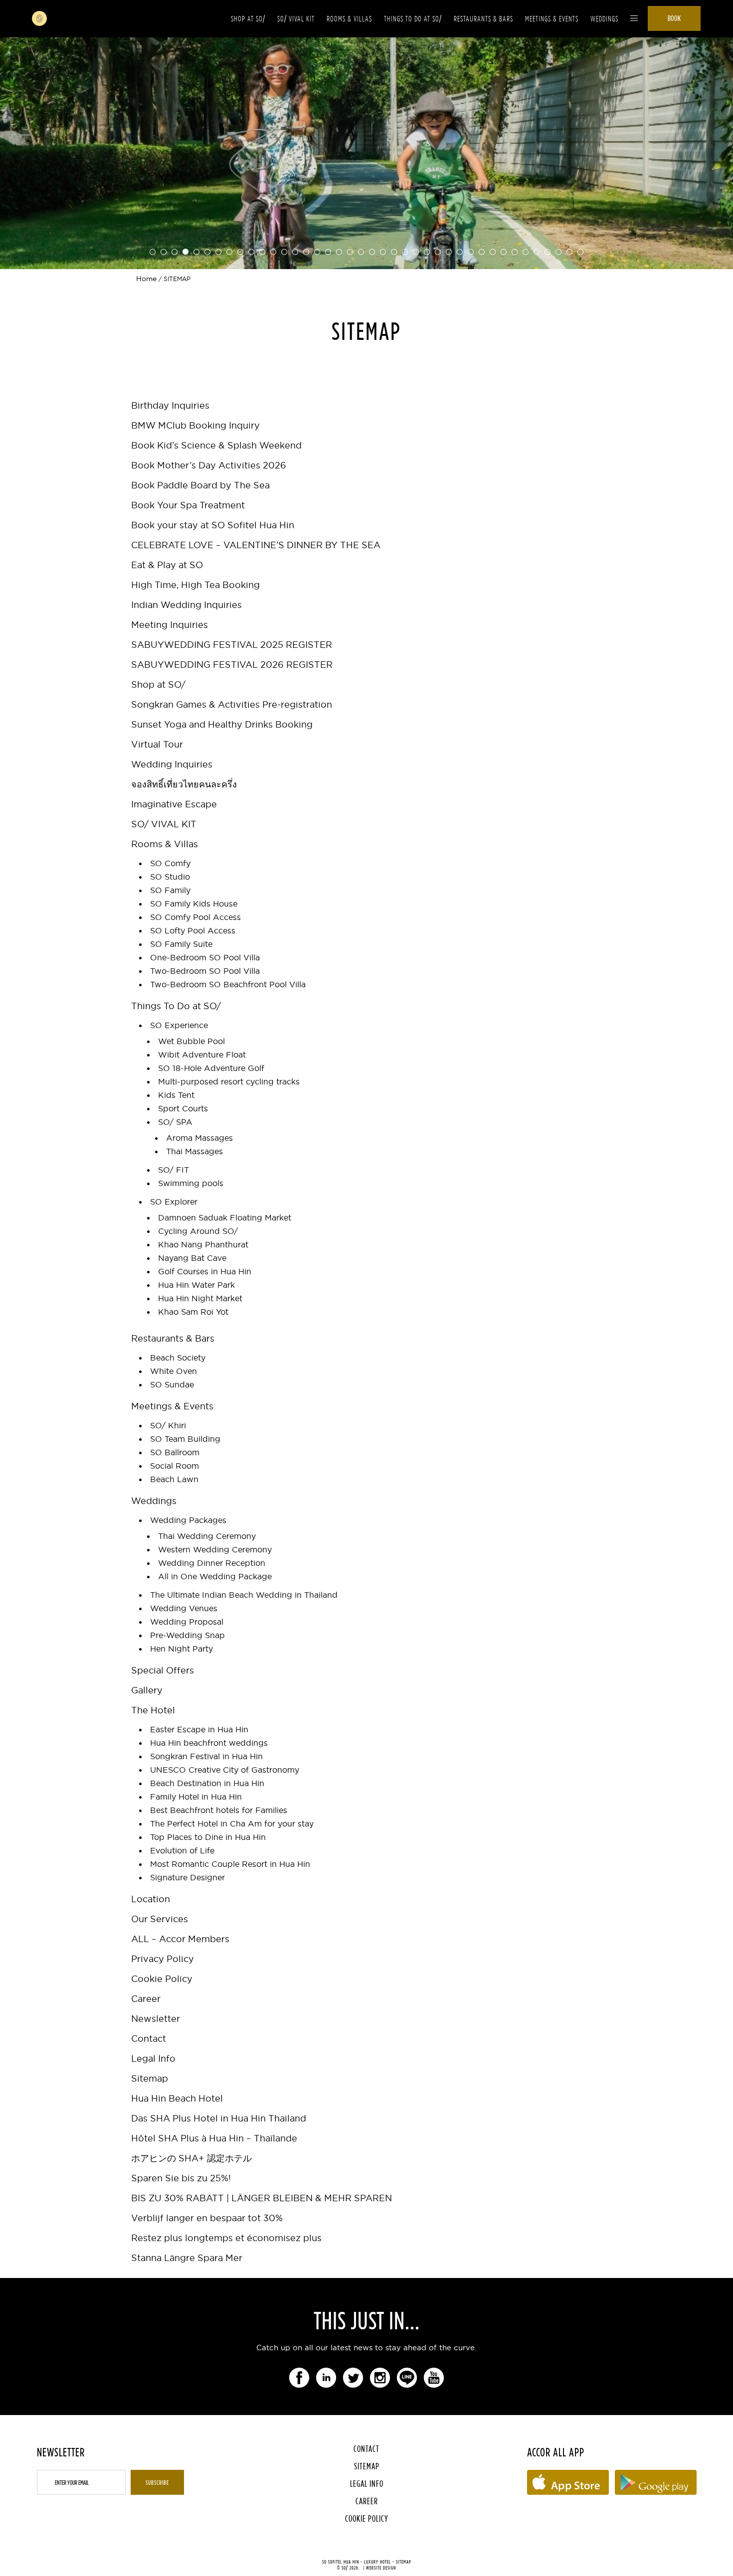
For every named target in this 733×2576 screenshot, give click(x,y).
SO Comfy (170, 863)
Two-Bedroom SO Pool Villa (205, 971)
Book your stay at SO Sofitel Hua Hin (213, 525)
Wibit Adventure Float (202, 1055)
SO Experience (179, 1025)
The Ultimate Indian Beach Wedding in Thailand (244, 1595)
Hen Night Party (182, 1649)
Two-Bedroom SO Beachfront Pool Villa (228, 984)
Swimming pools (191, 1183)
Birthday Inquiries (170, 405)
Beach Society (178, 1358)
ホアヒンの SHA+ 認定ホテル (191, 2158)
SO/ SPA (175, 1122)
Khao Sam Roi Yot (193, 1312)
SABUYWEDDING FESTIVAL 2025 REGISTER (232, 645)
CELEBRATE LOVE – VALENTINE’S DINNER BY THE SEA (256, 545)
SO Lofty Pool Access (193, 930)
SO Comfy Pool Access (195, 917)
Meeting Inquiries (170, 625)
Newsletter (156, 2019)
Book (674, 18)
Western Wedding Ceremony (215, 1549)
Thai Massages (194, 1151)
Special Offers (163, 1670)
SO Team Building (185, 1439)
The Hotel (153, 1710)
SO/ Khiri (168, 1425)
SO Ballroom (175, 1452)
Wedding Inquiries (172, 764)
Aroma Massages (199, 1138)
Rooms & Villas (349, 19)
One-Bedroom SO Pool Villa (205, 957)
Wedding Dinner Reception (212, 1563)
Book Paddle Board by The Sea (200, 485)
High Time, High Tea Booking (195, 585)
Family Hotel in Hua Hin (196, 1797)
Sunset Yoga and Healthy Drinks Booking (222, 724)
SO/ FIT (174, 1170)
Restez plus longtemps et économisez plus (226, 2238)
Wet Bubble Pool (191, 1041)
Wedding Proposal (187, 1622)
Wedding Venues (184, 1608)
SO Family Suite (181, 944)
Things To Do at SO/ (413, 19)
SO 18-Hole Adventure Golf (211, 1068)
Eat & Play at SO (167, 565)
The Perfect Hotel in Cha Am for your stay (232, 1823)
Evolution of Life (182, 1850)
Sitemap (150, 2078)
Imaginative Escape (174, 804)
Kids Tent (176, 1095)
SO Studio (170, 877)
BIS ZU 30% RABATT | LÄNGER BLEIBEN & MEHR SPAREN (262, 2198)
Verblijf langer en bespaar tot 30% (207, 2218)
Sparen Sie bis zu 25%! (181, 2178)
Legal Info (153, 2058)
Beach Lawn (174, 1479)
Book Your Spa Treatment (188, 505)
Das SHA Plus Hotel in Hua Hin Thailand (219, 2118)
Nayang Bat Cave (192, 1258)
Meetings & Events (552, 19)
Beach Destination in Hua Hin (207, 1783)
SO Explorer (174, 1202)
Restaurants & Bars (483, 19)
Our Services (160, 1919)
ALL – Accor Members (180, 1939)
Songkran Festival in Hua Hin (206, 1756)
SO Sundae (172, 1384)
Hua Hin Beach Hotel (177, 2098)
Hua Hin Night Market (200, 1298)
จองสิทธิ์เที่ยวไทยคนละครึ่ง (184, 784)
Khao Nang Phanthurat (203, 1244)
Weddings (604, 19)
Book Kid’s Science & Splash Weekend (216, 445)
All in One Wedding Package (215, 1576)
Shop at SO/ (248, 19)
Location (151, 1899)
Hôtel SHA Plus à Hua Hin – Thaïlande (214, 2138)
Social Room (175, 1466)
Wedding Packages (188, 1520)
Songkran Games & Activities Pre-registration (232, 704)
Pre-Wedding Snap (187, 1635)
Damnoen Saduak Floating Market (225, 1217)
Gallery (147, 1690)
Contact (149, 2039)
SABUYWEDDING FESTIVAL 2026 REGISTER (232, 665)
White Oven (174, 1371)
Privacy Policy (163, 1959)
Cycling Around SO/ (198, 1231)
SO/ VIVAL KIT (296, 19)
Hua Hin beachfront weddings (209, 1743)
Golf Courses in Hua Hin (205, 1271)
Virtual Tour (157, 744)
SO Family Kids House (194, 904)
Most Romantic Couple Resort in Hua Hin (230, 1864)
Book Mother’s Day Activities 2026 (209, 465)
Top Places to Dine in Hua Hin (208, 1837)
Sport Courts (183, 1108)
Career (146, 1999)
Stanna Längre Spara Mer (187, 2258)
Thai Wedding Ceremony (207, 1536)
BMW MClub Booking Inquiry (195, 425)
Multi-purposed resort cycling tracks (229, 1081)
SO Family (170, 890)
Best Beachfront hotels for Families (219, 1810)
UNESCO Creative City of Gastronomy (225, 1770)
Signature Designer (187, 1877)
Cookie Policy (162, 1979)
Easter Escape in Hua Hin (199, 1729)
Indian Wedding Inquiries (186, 605)
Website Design (381, 2568)
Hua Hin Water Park (196, 1285)
